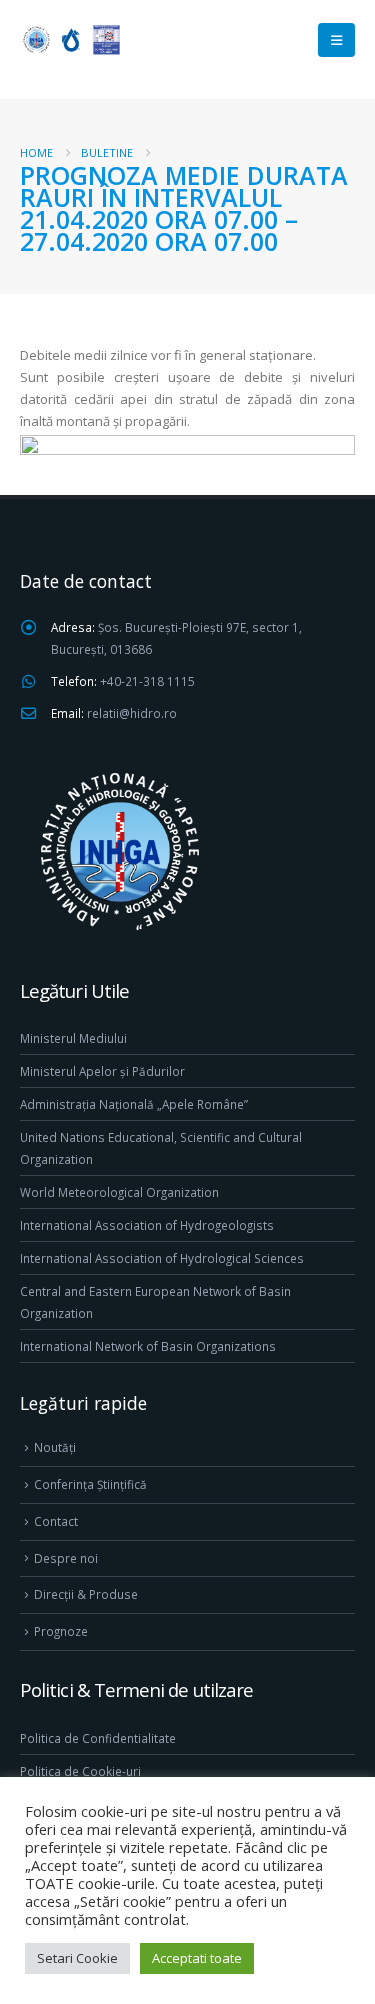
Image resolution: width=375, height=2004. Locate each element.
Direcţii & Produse (86, 1594)
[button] (336, 40)
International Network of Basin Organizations (148, 1346)
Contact (56, 1521)
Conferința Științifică (90, 1484)
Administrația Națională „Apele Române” (134, 1104)
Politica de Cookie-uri (80, 1771)
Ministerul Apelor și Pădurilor (102, 1071)
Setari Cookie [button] (77, 1958)
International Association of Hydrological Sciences (162, 1258)
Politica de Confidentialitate (98, 1738)
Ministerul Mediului (73, 1038)
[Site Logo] (70, 39)
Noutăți (55, 1447)
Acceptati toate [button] (197, 1958)
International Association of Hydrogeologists (147, 1225)
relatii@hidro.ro (132, 713)
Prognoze (61, 1631)
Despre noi (66, 1558)
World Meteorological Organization (119, 1192)
